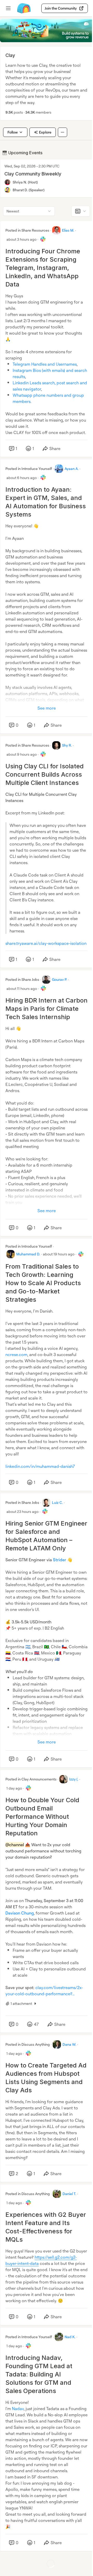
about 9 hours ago (22, 754)
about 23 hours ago (22, 1511)
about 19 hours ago (59, 1254)
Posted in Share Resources (27, 230)
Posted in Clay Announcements (31, 1779)
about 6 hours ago (22, 478)
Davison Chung (20, 1913)
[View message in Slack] (43, 239)
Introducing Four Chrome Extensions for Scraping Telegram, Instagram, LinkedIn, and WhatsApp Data (43, 268)
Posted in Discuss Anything (28, 2044)
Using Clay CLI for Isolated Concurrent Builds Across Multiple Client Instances (45, 774)
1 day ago (14, 1788)
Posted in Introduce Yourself (29, 469)
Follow (13, 132)
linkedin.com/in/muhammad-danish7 (40, 1466)
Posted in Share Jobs (22, 979)
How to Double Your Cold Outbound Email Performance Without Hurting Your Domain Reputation (42, 1817)
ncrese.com (16, 1355)
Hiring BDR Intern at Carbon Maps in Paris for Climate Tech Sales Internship (47, 1009)
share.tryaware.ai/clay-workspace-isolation (46, 943)
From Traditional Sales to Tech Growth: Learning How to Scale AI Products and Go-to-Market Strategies (43, 1283)
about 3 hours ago (21, 239)
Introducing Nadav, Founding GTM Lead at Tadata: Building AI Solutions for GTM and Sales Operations (39, 2374)
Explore (45, 132)
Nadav (18, 2409)
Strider (60, 1560)
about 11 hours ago (22, 988)
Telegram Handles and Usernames (45, 364)
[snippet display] (81, 211)
